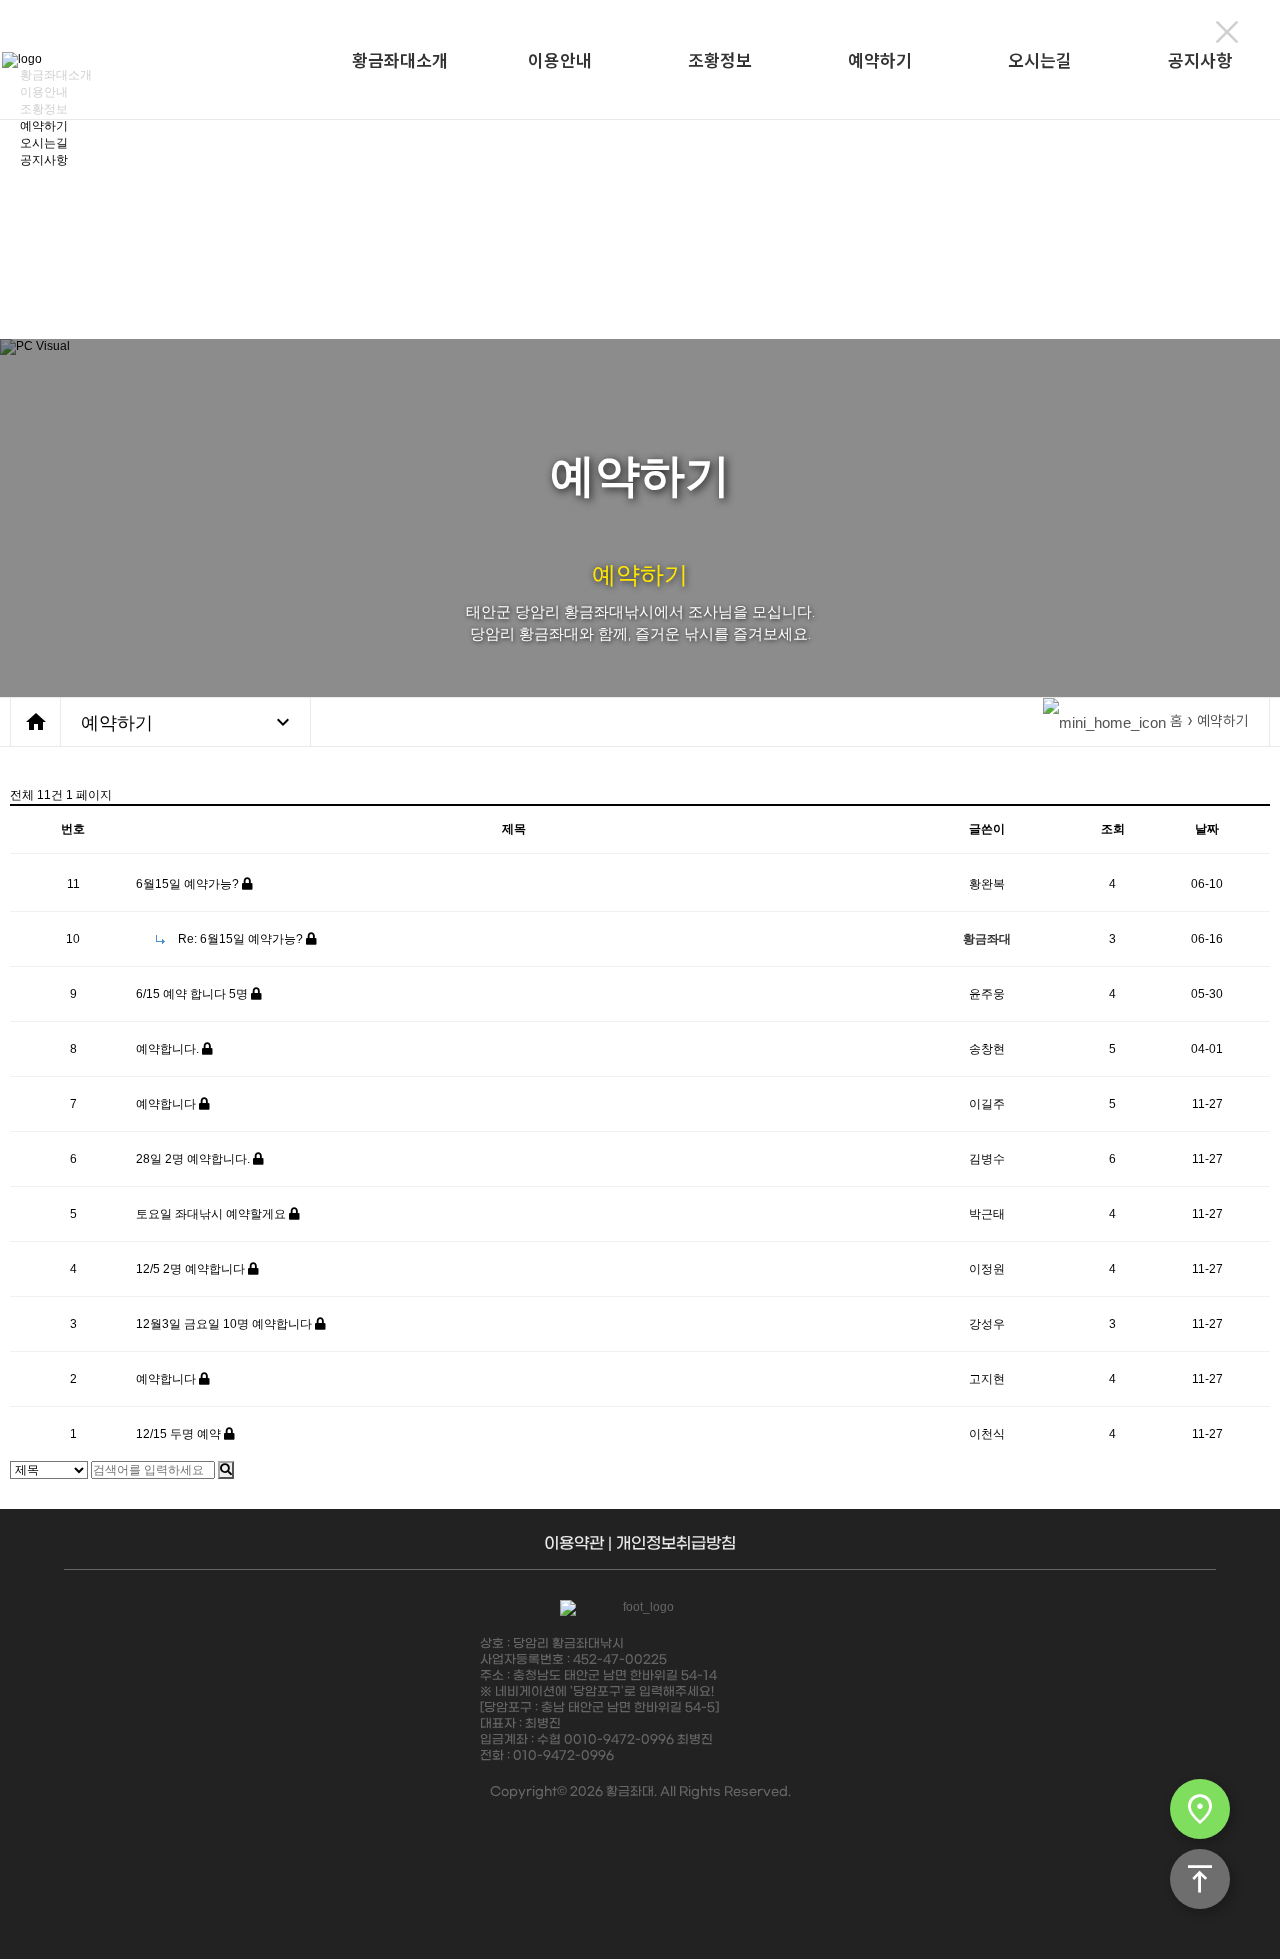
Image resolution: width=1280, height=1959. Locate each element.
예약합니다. (169, 1049)
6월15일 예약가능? (189, 884)
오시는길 (1040, 59)
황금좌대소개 (400, 59)
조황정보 (720, 59)
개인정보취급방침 (676, 1543)
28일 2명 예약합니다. (194, 1159)
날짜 (1207, 829)
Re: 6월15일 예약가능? (240, 939)
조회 (1113, 829)
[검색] (226, 1470)
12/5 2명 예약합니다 (192, 1269)
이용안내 (560, 59)
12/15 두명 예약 (180, 1434)
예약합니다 (167, 1104)
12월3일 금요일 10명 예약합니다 (225, 1324)
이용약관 (574, 1543)
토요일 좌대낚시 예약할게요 (212, 1214)
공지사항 (1200, 59)
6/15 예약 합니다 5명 (193, 994)
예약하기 (880, 59)
